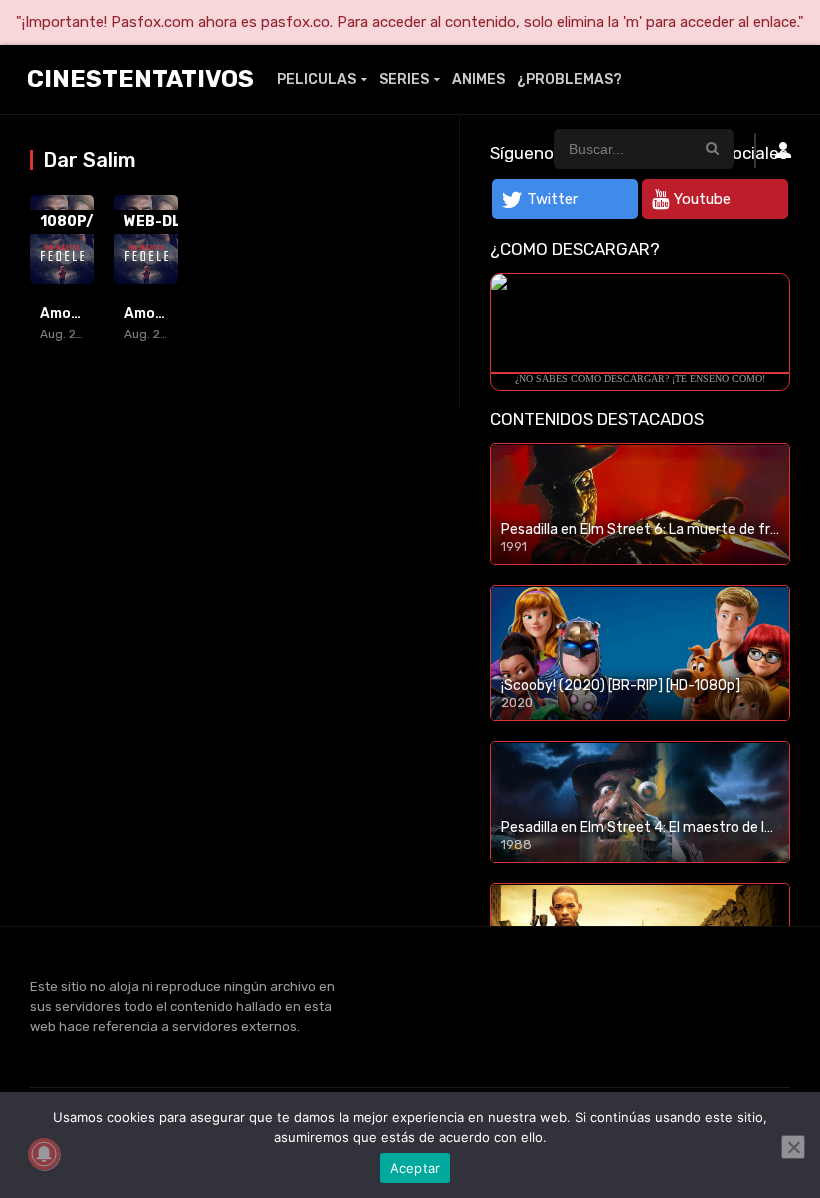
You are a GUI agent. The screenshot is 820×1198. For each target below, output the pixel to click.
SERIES (404, 79)
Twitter (552, 199)
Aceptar (415, 1168)
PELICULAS (316, 79)
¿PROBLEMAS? (569, 79)
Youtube (702, 199)
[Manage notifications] (44, 1154)
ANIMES (478, 79)
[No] (793, 1147)
